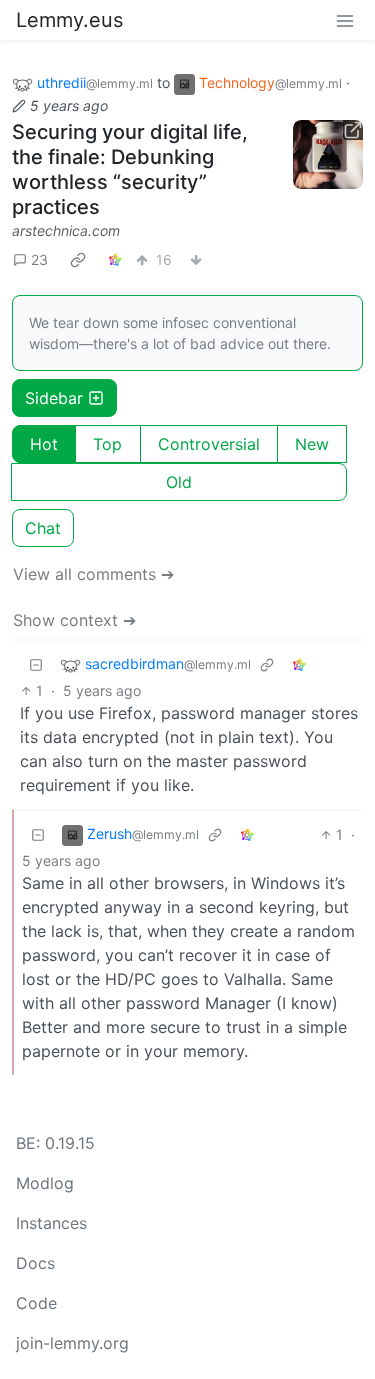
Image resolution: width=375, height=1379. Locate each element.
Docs (35, 1263)
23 (39, 259)
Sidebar (54, 398)
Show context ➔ (74, 620)
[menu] (345, 20)
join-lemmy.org (72, 1343)
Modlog (45, 1183)
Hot (44, 444)
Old (179, 482)
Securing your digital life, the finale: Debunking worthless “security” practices (130, 169)
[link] (78, 260)
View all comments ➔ (93, 574)
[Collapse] (36, 664)
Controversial (209, 444)
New (312, 444)
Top (107, 444)
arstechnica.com (66, 230)
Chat (43, 528)
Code (36, 1303)
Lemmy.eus (69, 20)
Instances (51, 1223)
